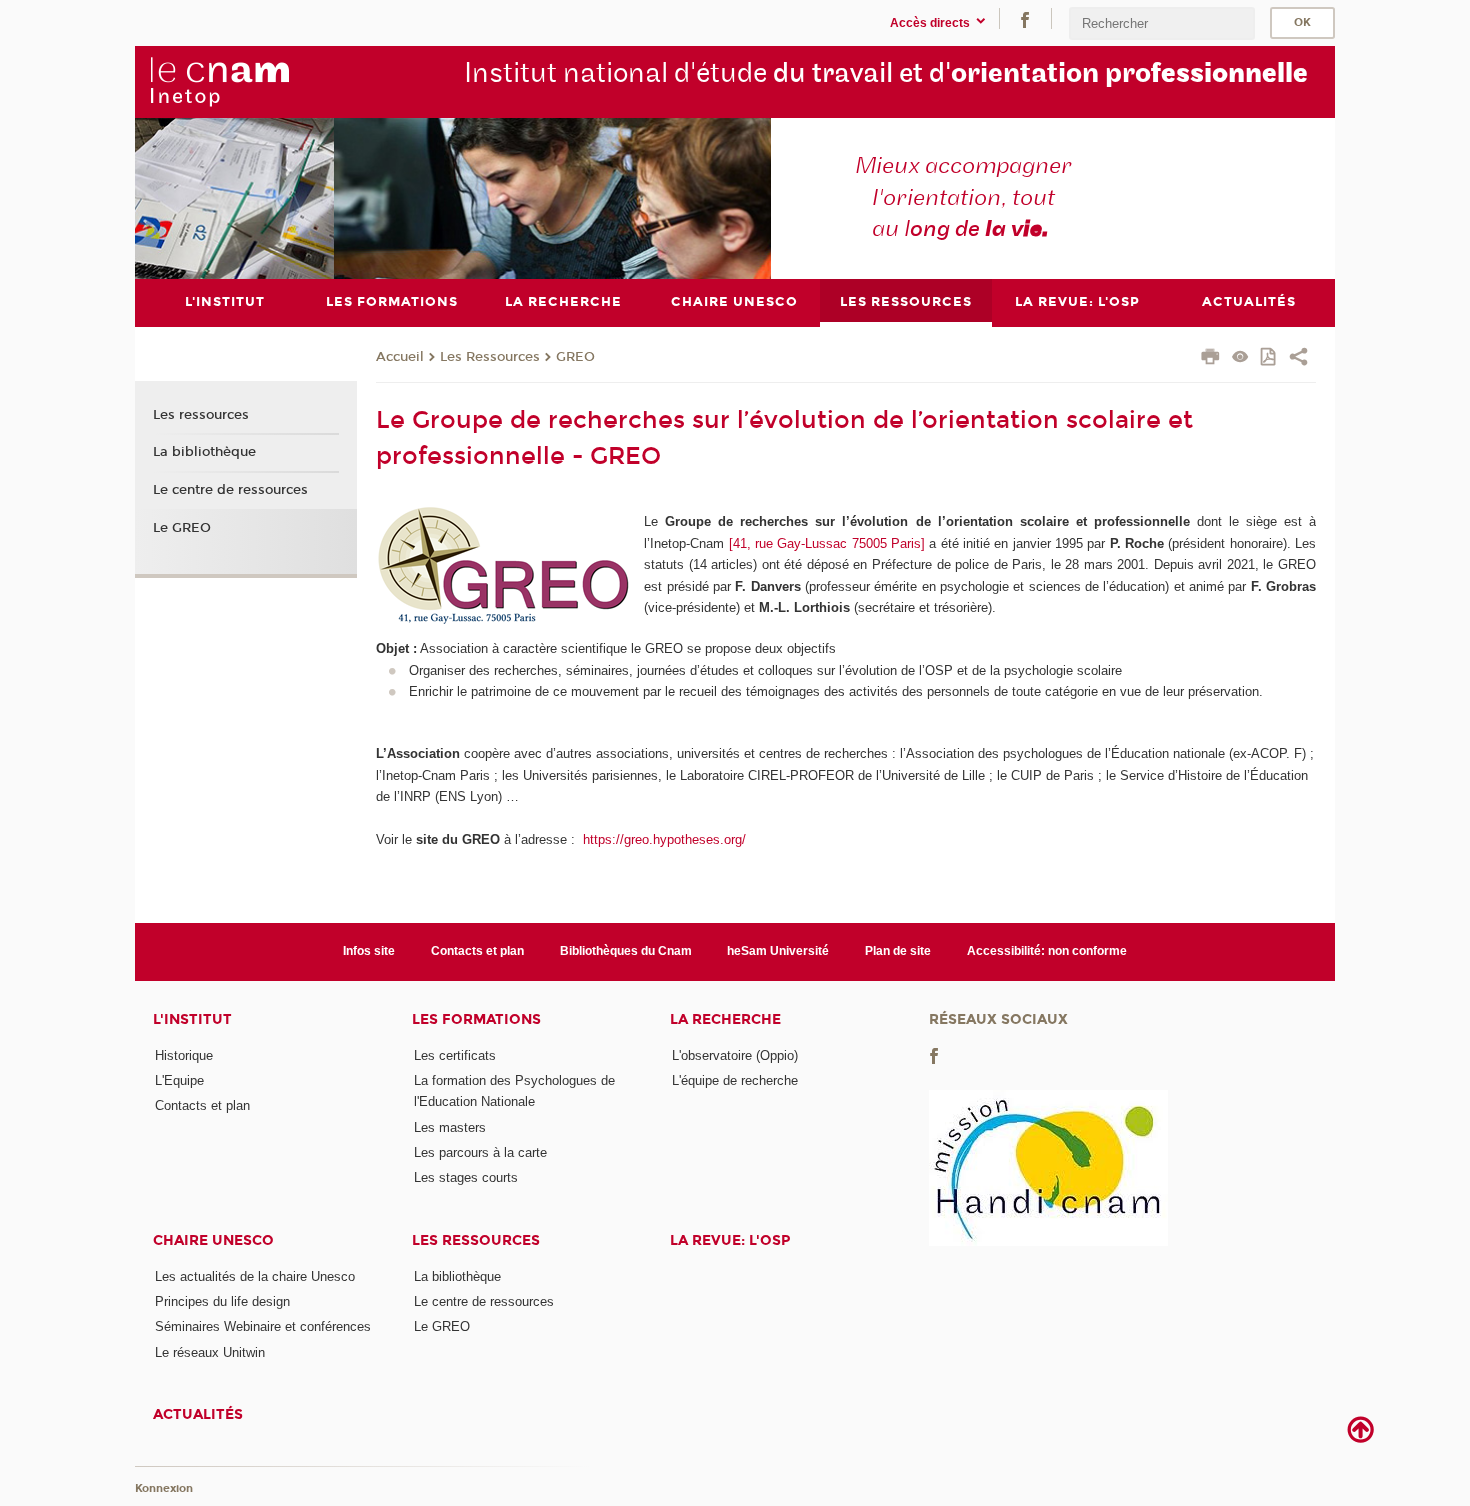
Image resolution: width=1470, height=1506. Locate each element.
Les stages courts (466, 1177)
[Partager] (1298, 359)
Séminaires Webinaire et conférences (263, 1326)
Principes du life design (222, 1301)
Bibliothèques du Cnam (626, 951)
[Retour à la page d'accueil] (219, 81)
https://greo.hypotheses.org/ (662, 839)
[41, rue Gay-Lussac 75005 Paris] (827, 543)
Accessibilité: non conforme (1047, 951)
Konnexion (164, 1488)
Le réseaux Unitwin (210, 1352)
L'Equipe (179, 1080)
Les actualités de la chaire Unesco (255, 1276)
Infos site (369, 951)
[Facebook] (1025, 18)
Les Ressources (490, 357)
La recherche (725, 1019)
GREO (575, 357)
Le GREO (182, 528)
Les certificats (455, 1055)
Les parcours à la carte (480, 1152)
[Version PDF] (1269, 358)
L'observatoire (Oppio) (735, 1055)
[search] (1162, 23)
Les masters (450, 1127)
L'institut (192, 1019)
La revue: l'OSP (730, 1240)
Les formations (476, 1019)
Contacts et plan (477, 951)
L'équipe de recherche (735, 1080)
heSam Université (778, 951)
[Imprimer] (1210, 359)
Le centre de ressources (230, 490)
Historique (184, 1055)
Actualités (198, 1414)
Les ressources (201, 415)
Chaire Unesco (213, 1240)
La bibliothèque (204, 452)
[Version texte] (1240, 358)
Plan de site (898, 951)
